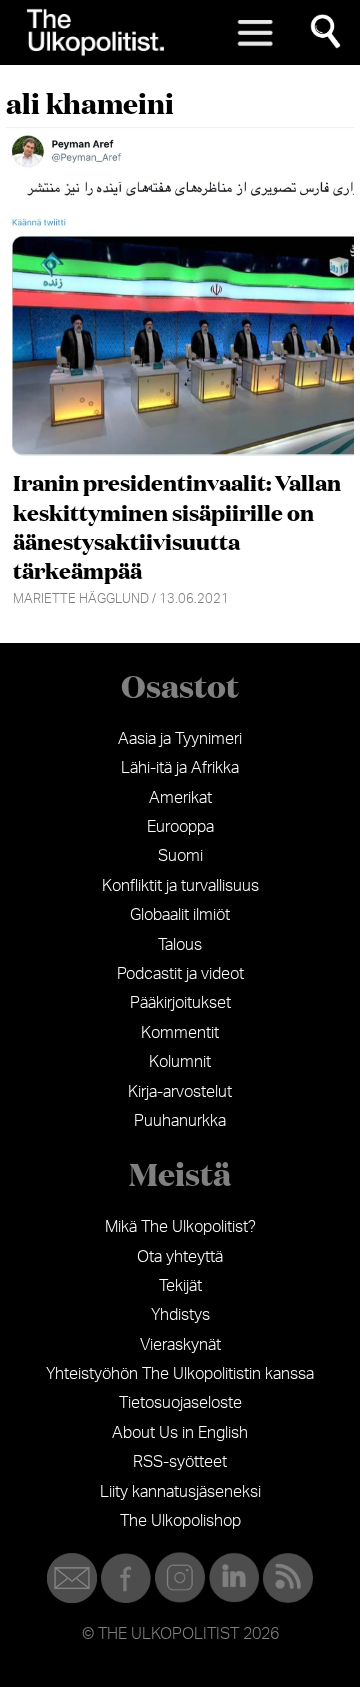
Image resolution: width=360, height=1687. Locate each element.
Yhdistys (180, 1315)
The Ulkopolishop (180, 1521)
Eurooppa (180, 827)
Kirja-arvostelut (180, 1092)
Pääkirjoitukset (180, 1003)
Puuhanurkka (180, 1121)
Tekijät (180, 1286)
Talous (180, 945)
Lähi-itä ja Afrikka (180, 768)
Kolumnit (180, 1062)
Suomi (180, 856)
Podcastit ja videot (180, 974)
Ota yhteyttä (180, 1257)
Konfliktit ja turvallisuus (180, 886)
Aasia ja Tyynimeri (180, 739)
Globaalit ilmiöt (180, 915)
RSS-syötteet (180, 1462)
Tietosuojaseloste (180, 1403)
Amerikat (180, 798)
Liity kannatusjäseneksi (180, 1492)
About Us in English (180, 1433)
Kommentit (180, 1033)
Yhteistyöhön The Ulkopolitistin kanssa (180, 1374)
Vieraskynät (180, 1345)
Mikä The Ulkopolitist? (180, 1227)
